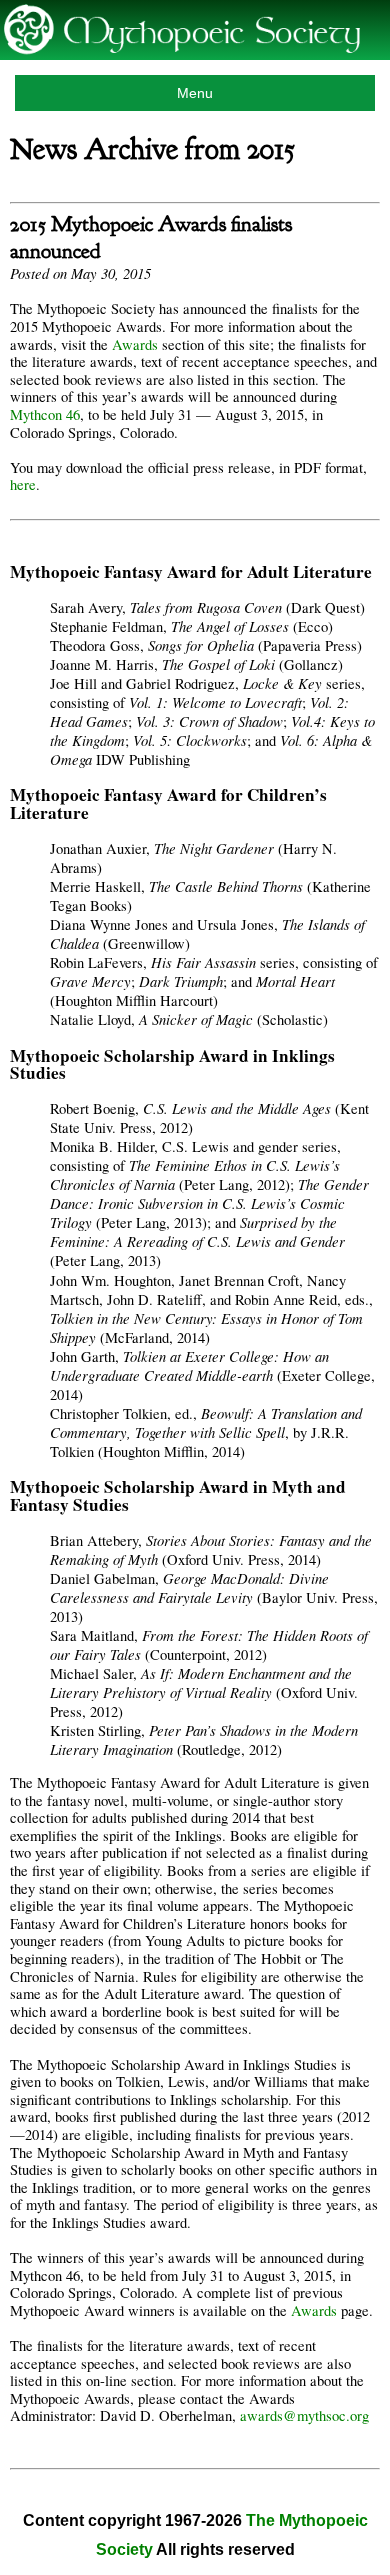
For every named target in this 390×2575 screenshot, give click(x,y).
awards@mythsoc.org (304, 2415)
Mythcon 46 (45, 414)
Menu (195, 93)
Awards (135, 344)
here (23, 484)
